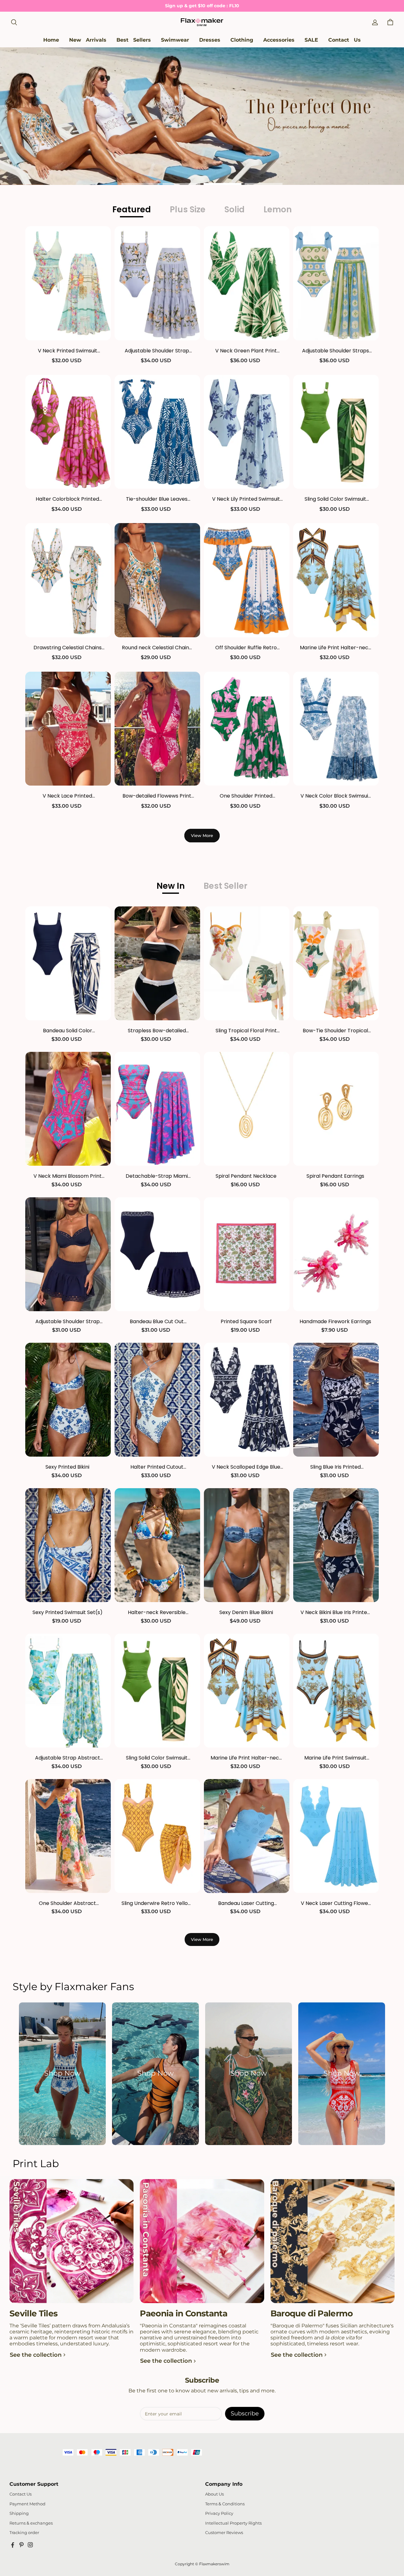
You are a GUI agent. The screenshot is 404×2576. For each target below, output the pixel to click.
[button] (14, 22)
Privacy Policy (219, 2513)
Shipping (19, 2513)
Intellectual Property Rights (233, 2523)
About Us (214, 2494)
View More (202, 835)
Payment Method (27, 2504)
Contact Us (21, 2494)
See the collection (36, 2355)
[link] (175, 40)
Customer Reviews (224, 2533)
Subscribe (245, 2414)
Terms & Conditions (225, 2504)
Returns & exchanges (31, 2523)
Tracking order (24, 2533)
